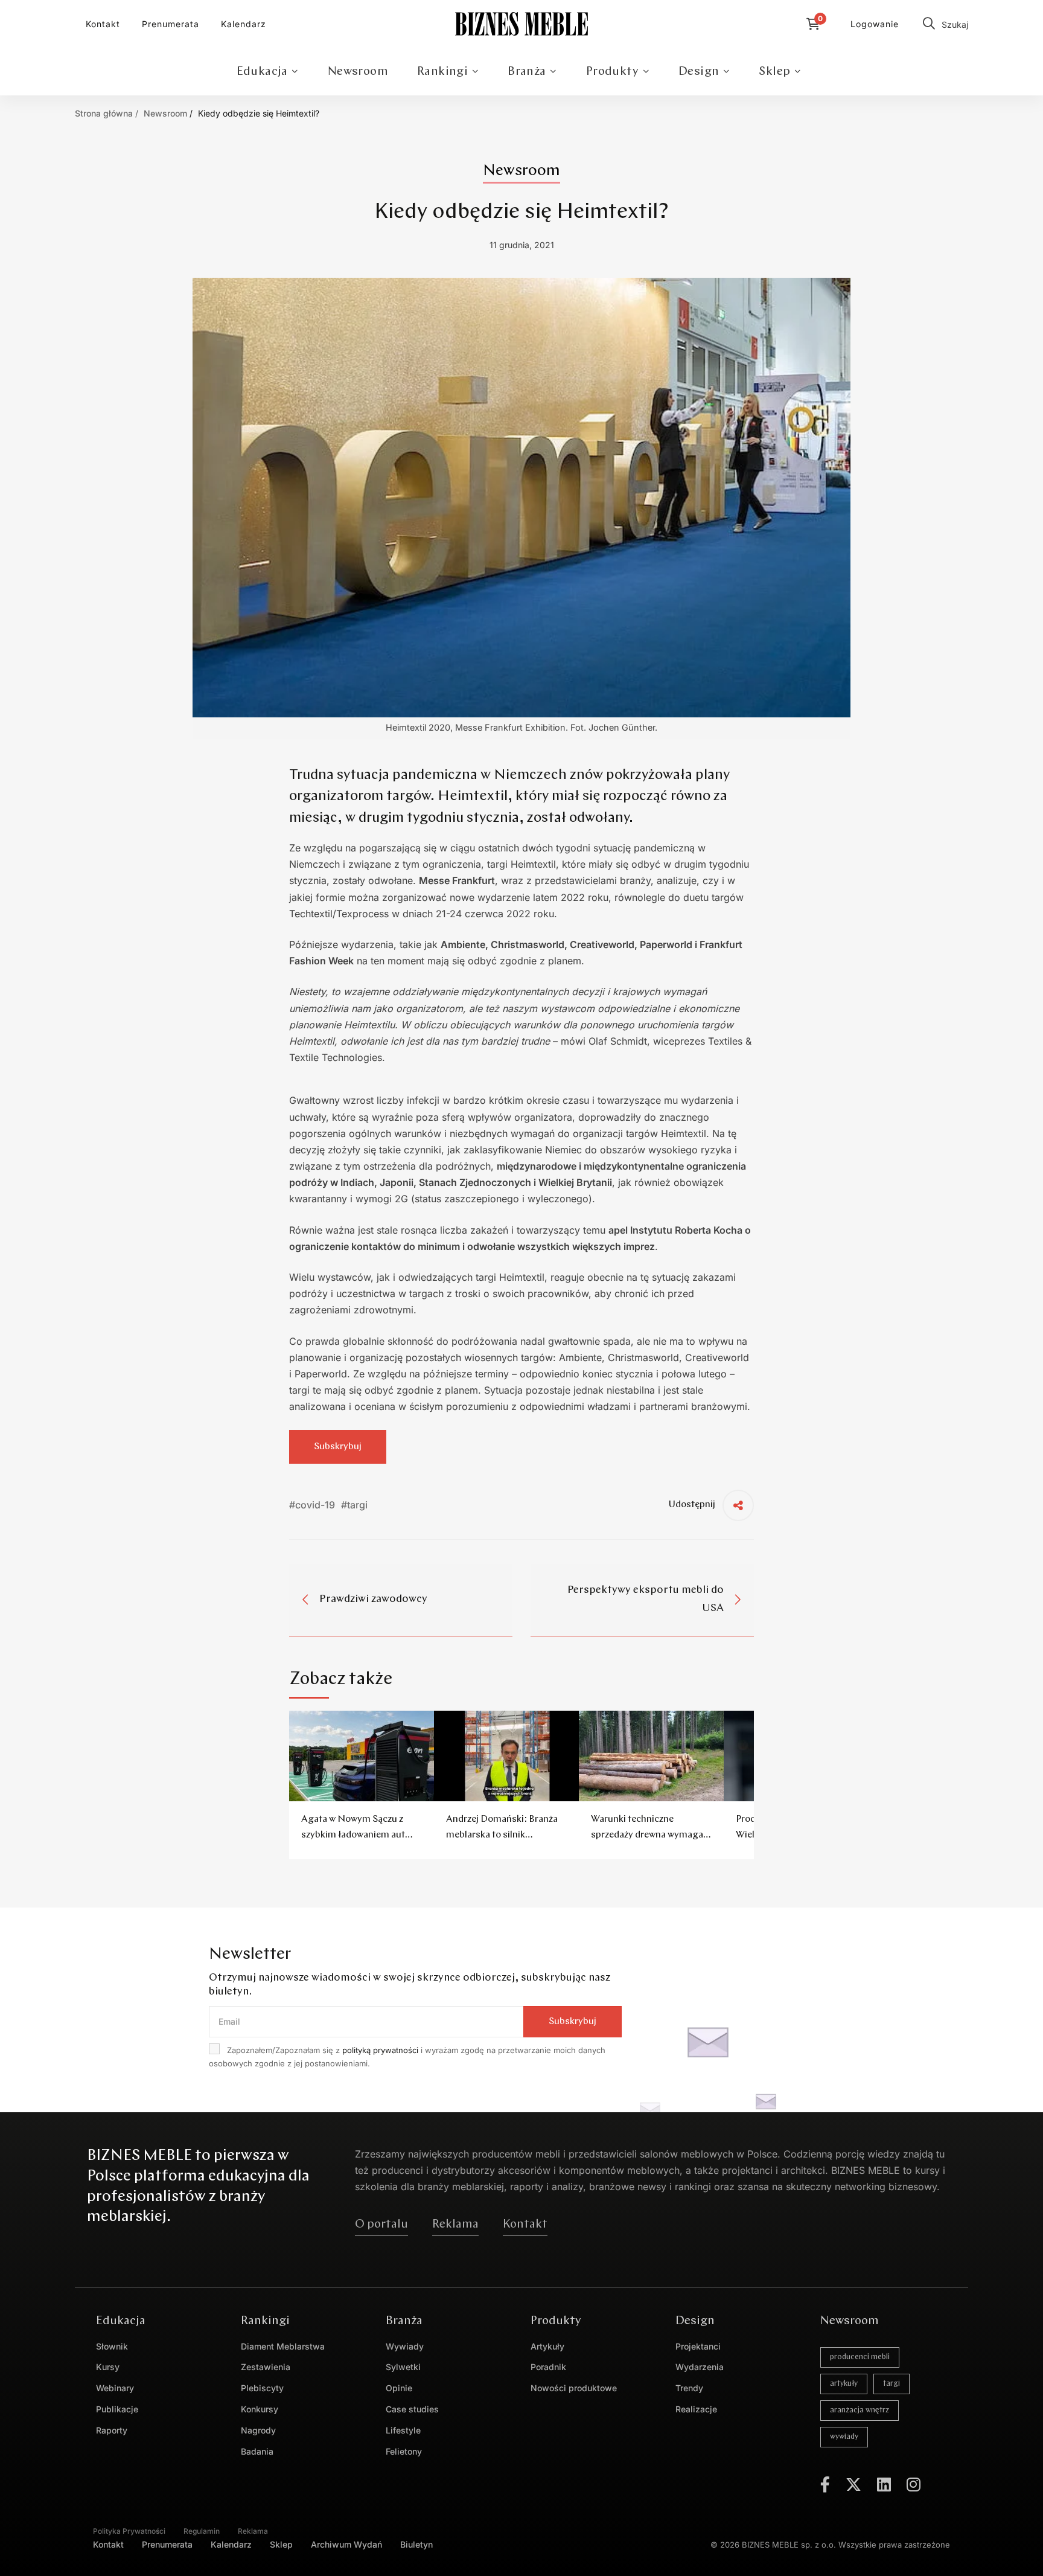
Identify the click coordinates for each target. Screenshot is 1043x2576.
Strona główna (104, 113)
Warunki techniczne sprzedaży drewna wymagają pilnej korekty (651, 1835)
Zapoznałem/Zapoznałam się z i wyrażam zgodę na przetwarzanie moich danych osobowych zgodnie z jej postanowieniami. (407, 2057)
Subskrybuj (338, 1447)
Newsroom (165, 113)
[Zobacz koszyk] (816, 24)
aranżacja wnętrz (860, 2410)
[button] (381, 2225)
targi (891, 2384)
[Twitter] (853, 2484)
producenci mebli (860, 2357)
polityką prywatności (380, 2050)
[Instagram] (914, 2484)
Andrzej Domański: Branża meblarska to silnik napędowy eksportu (502, 1835)
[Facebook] (825, 2484)
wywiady (844, 2437)
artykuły (844, 2384)
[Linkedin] (884, 2484)
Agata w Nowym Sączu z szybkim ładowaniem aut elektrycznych (353, 1835)
